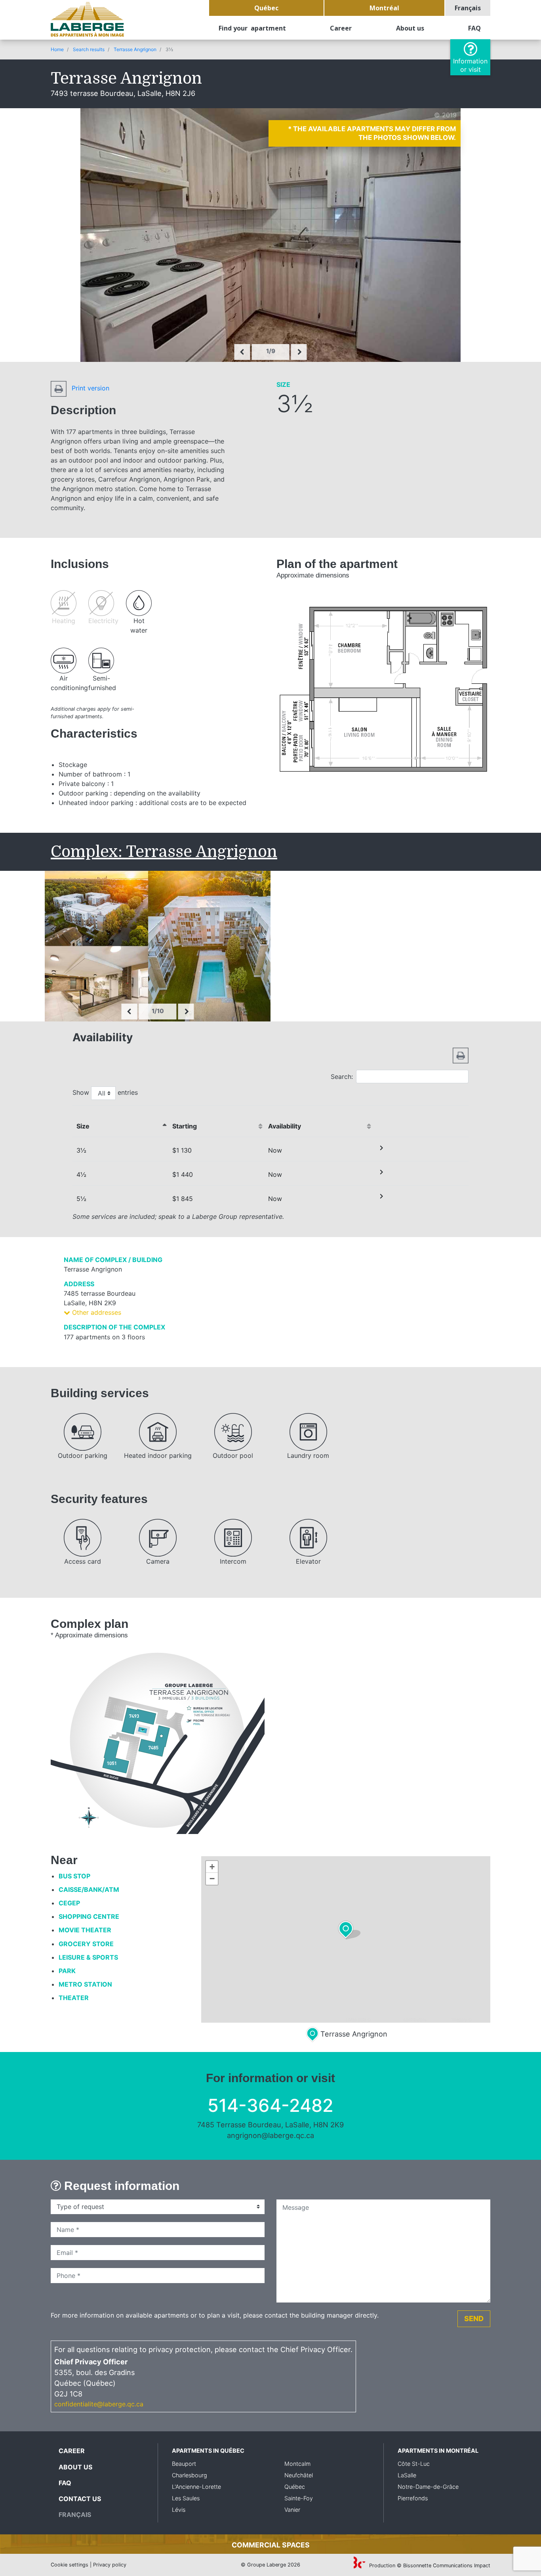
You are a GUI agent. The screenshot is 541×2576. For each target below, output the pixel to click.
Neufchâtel (299, 2475)
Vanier (292, 2510)
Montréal (384, 8)
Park (67, 1971)
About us (410, 28)
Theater (74, 1998)
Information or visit (470, 65)
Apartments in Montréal (438, 2451)
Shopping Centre (89, 1916)
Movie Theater (85, 1930)
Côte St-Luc (414, 2464)
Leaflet (338, 2019)
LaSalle (407, 2475)
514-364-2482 (270, 2105)
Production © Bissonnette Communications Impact (429, 2565)
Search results (89, 49)
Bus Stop (74, 1876)
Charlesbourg (190, 2475)
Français (468, 8)
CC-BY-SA (439, 2019)
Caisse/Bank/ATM (89, 1889)
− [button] (212, 1879)
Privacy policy (110, 2565)
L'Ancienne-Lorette (196, 2487)
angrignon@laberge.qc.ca (270, 2135)
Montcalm (297, 2464)
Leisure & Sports (88, 1957)
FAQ (474, 28)
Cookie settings (70, 2565)
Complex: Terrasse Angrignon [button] (164, 852)
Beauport (184, 2464)
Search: (342, 1077)
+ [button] (212, 1867)
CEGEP (69, 1903)
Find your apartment (252, 28)
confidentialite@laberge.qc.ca (99, 2404)
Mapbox (481, 2019)
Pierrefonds (413, 2498)
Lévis (179, 2510)
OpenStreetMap (387, 2019)
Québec (266, 8)
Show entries (105, 1092)
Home (57, 49)
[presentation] (242, 352)
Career (341, 28)
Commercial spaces (271, 2545)
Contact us (80, 2499)
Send (474, 2318)
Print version (90, 388)
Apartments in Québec (208, 2451)
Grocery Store (86, 1944)
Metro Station (85, 1984)
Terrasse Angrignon (135, 49)
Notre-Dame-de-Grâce (428, 2487)
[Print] (461, 1055)
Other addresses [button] (96, 1312)
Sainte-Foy (299, 2498)
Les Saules (186, 2498)
